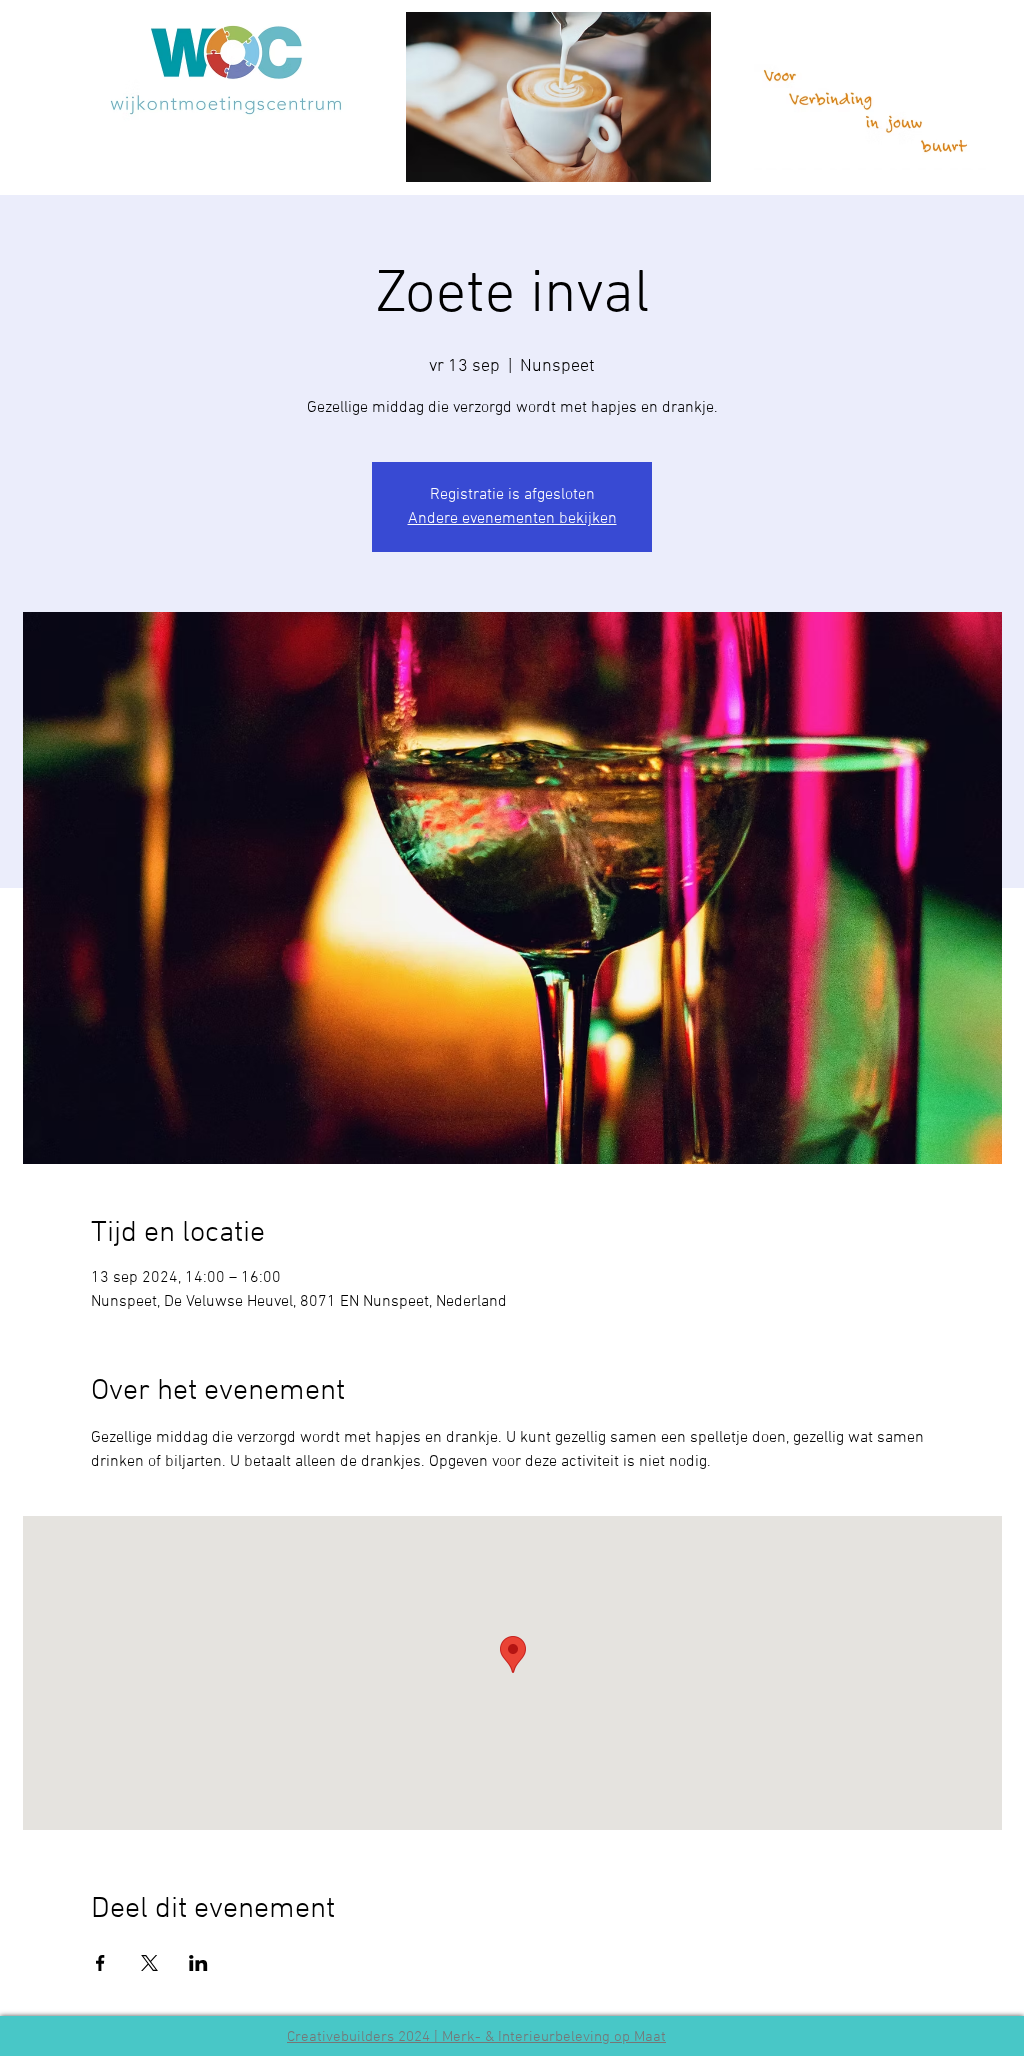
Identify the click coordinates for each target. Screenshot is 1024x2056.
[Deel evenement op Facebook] (100, 1963)
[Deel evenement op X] (149, 1963)
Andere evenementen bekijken (512, 519)
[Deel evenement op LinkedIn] (198, 1963)
